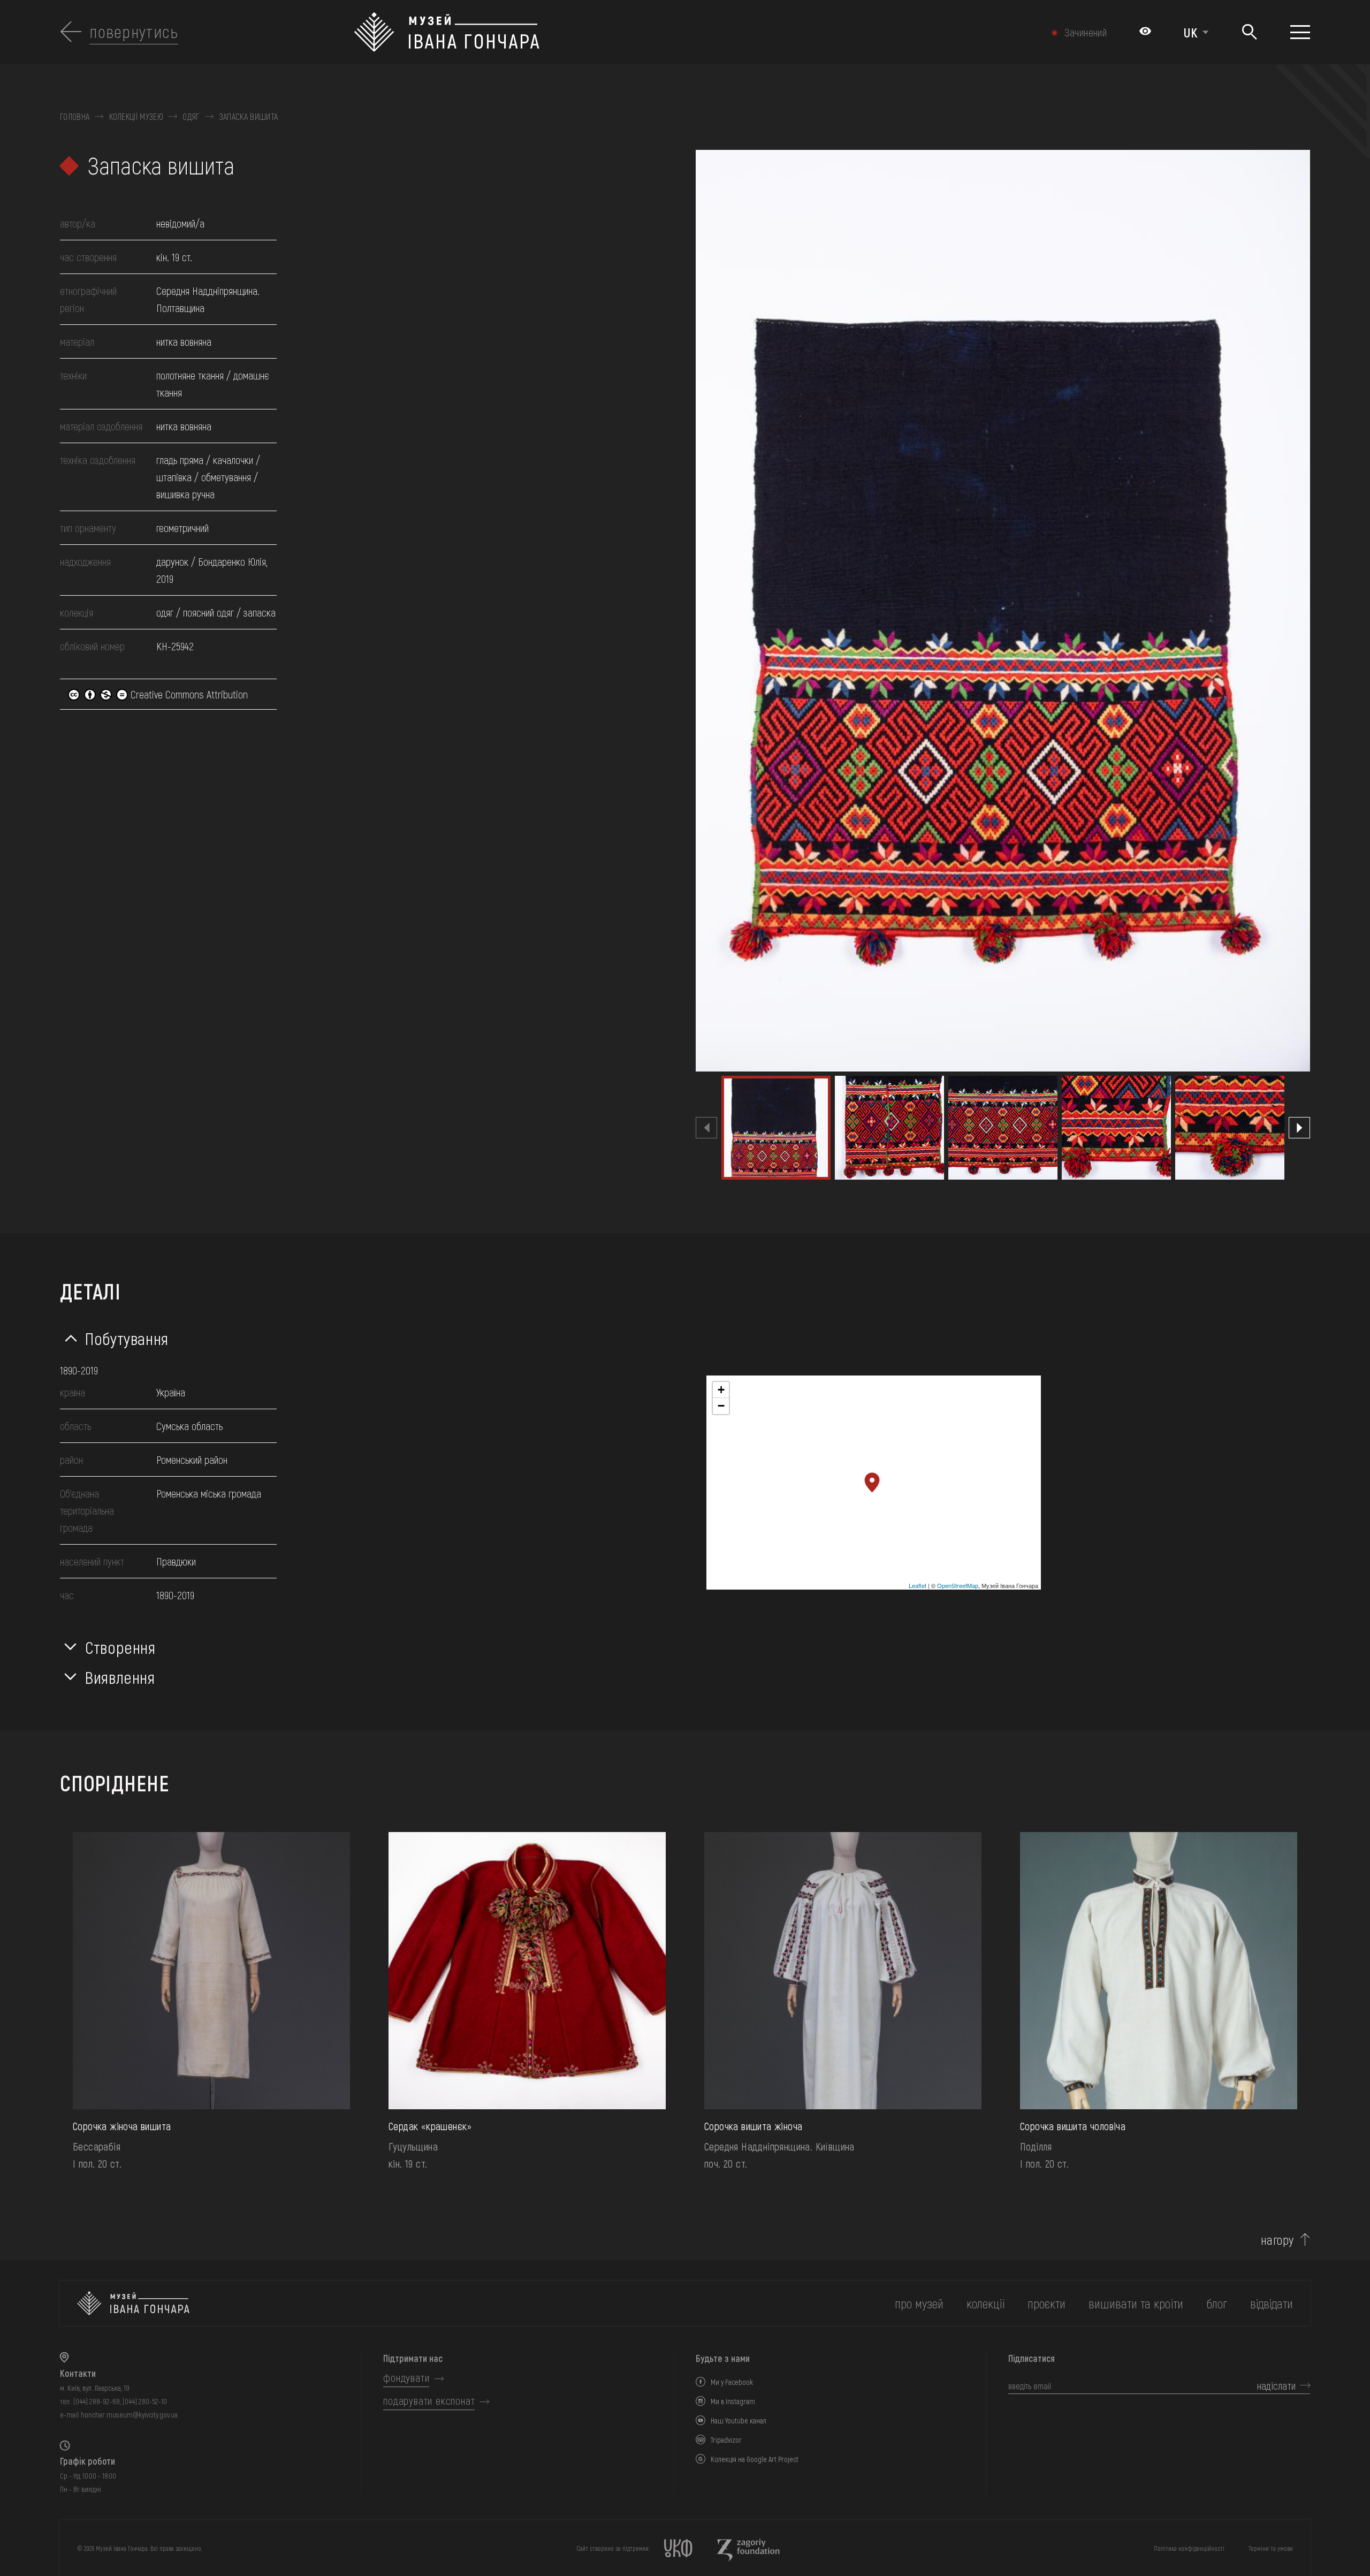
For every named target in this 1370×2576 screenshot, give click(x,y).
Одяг (191, 117)
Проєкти (1046, 2303)
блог (1217, 2303)
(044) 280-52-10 (145, 2401)
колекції (985, 2303)
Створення (120, 1647)
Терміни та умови (1271, 2548)
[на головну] (133, 2303)
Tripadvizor (726, 2440)
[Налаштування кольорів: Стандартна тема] (1145, 32)
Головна (75, 117)
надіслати (1276, 2385)
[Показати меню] (1300, 32)
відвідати (1272, 2303)
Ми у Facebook (732, 2382)
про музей (919, 2303)
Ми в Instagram (733, 2401)
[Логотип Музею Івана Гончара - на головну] (591, 32)
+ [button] (721, 1390)
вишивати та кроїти (1136, 2303)
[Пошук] (1249, 32)
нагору (1277, 2240)
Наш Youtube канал (739, 2421)
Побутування (127, 1338)
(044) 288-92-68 (97, 2401)
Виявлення (120, 1677)
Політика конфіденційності (1189, 2548)
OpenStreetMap (958, 1585)
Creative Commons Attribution (188, 694)
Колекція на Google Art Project (755, 2459)
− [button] (721, 1406)
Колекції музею (136, 117)
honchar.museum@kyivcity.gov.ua (129, 2415)
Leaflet (918, 1585)
